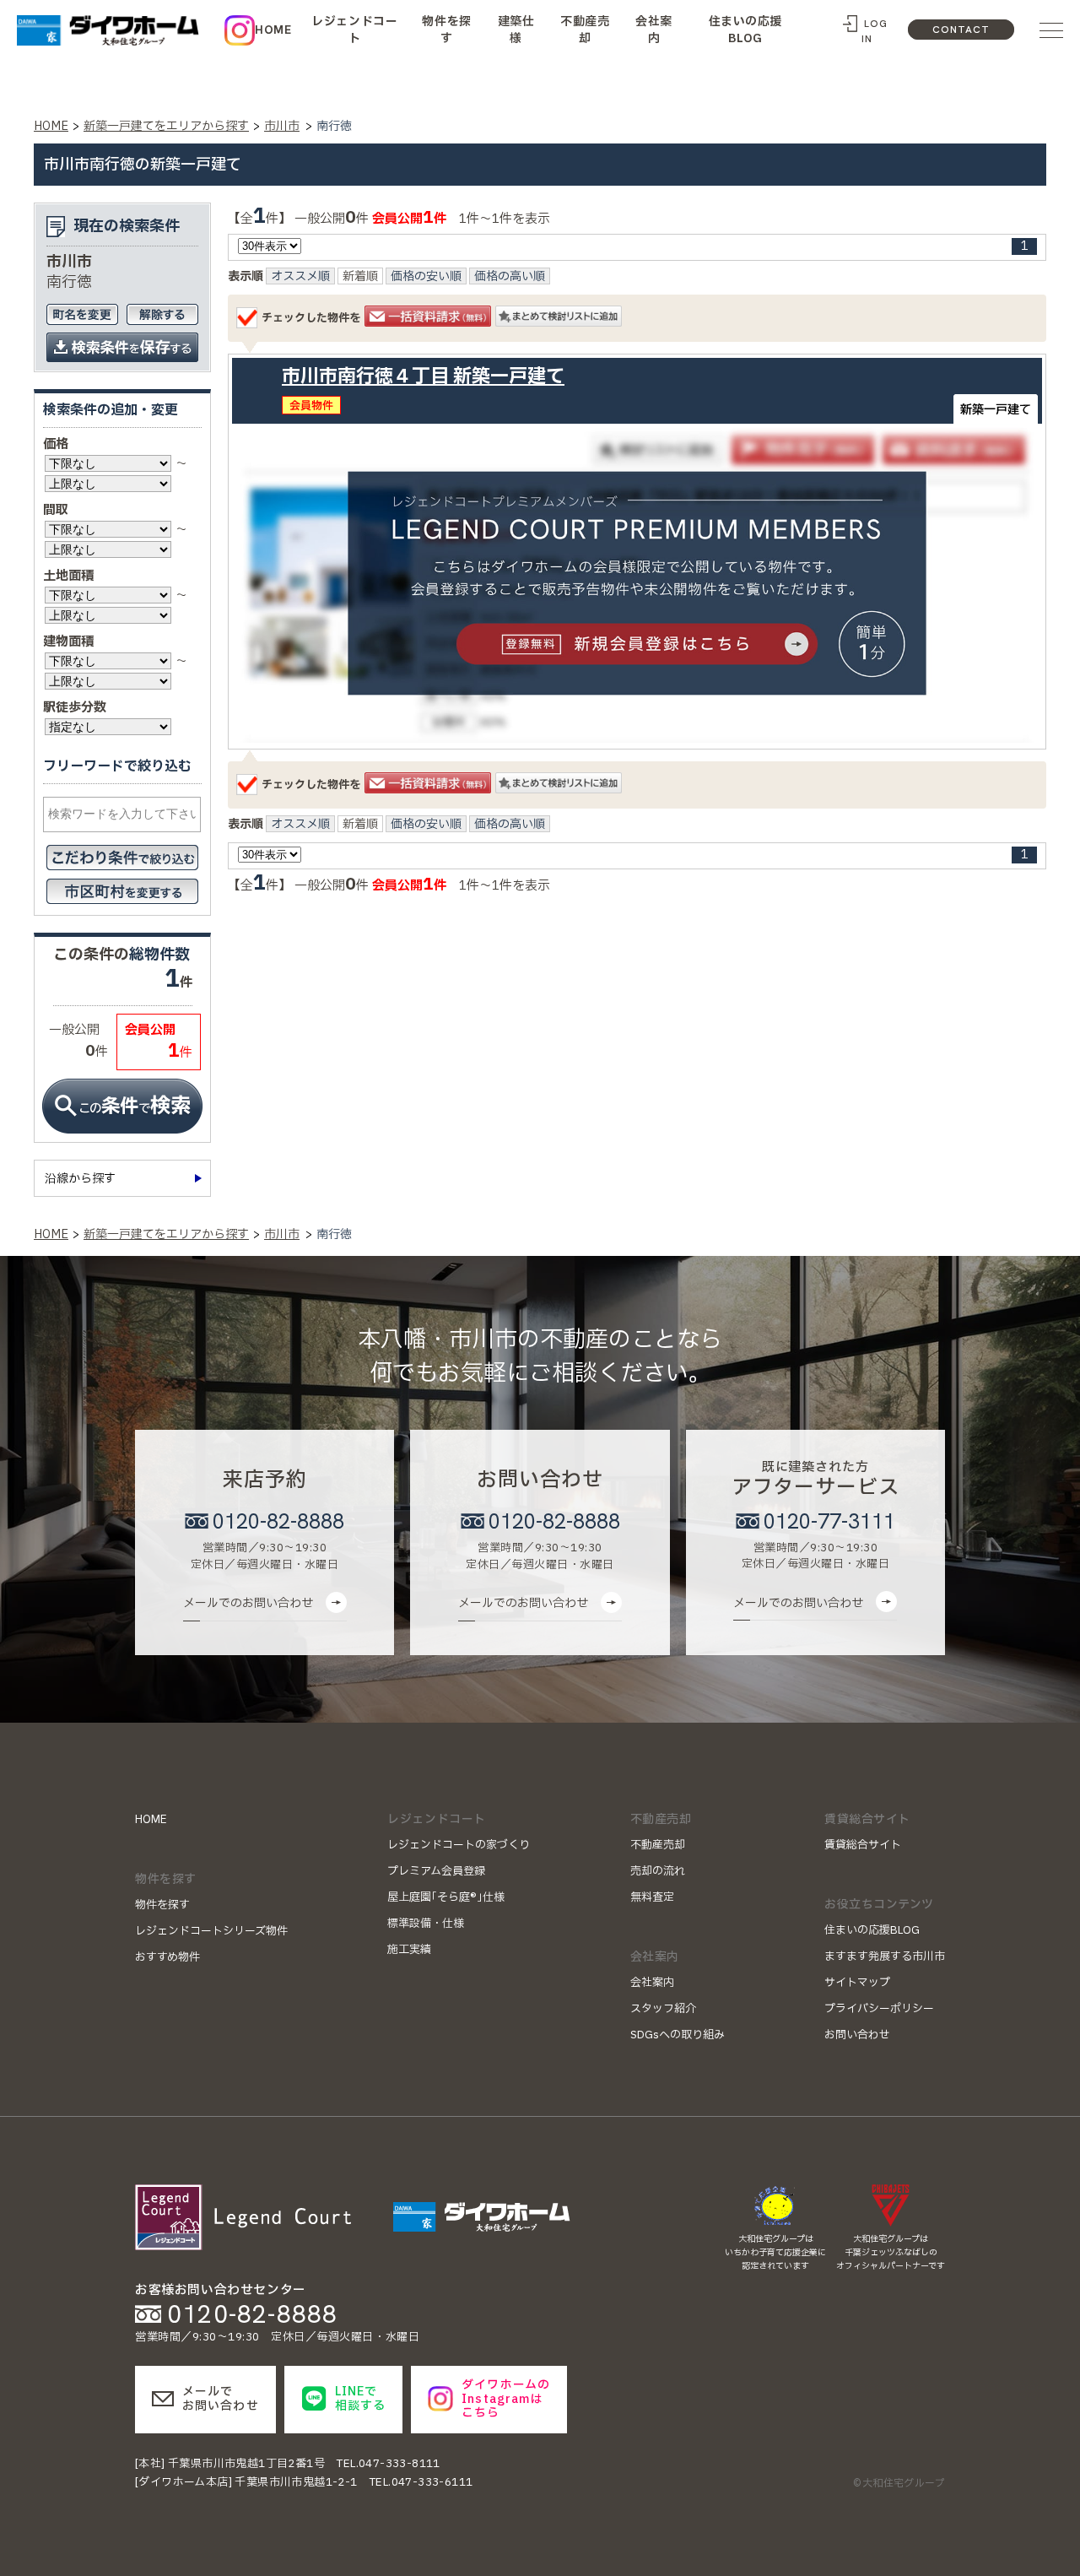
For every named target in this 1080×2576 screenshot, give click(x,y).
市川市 (282, 126)
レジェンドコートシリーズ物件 (211, 1931)
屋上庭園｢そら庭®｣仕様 (446, 1897)
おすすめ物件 (167, 1957)
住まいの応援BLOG (745, 30)
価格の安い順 (426, 277)
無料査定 (652, 1897)
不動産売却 (585, 30)
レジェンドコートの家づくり (459, 1845)
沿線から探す (80, 1179)
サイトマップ (857, 1983)
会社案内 (654, 30)
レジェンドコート (354, 30)
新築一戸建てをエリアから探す (166, 126)
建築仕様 (516, 30)
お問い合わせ (857, 2035)
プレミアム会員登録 (436, 1871)
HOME (273, 30)
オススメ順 (300, 277)
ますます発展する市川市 (885, 1956)
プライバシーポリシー (879, 2009)
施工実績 (409, 1950)
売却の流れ (658, 1871)
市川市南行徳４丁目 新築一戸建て (423, 377)
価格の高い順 (510, 277)
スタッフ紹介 (663, 2009)
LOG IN (874, 31)
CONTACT (961, 30)
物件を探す (446, 30)
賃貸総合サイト (863, 1845)
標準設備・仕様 (426, 1924)
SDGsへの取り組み (678, 2035)
